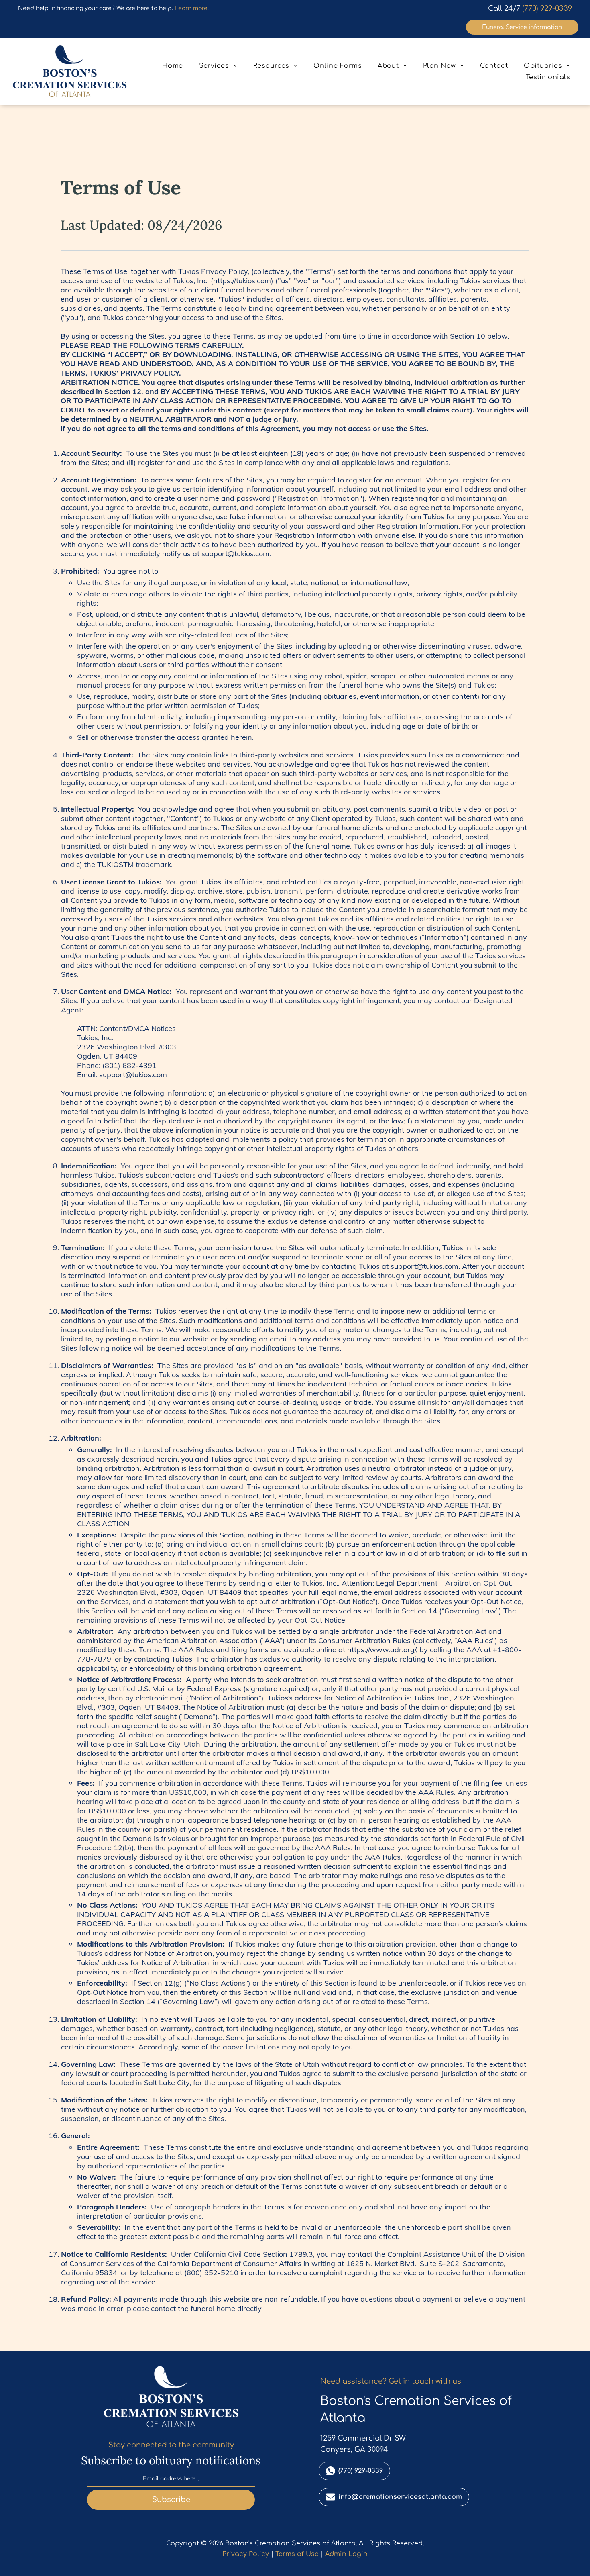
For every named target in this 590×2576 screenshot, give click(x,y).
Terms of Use (297, 2554)
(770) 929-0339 (547, 8)
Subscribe (171, 2500)
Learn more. (192, 8)
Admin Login (346, 2554)
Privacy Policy (246, 2554)
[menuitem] (173, 66)
